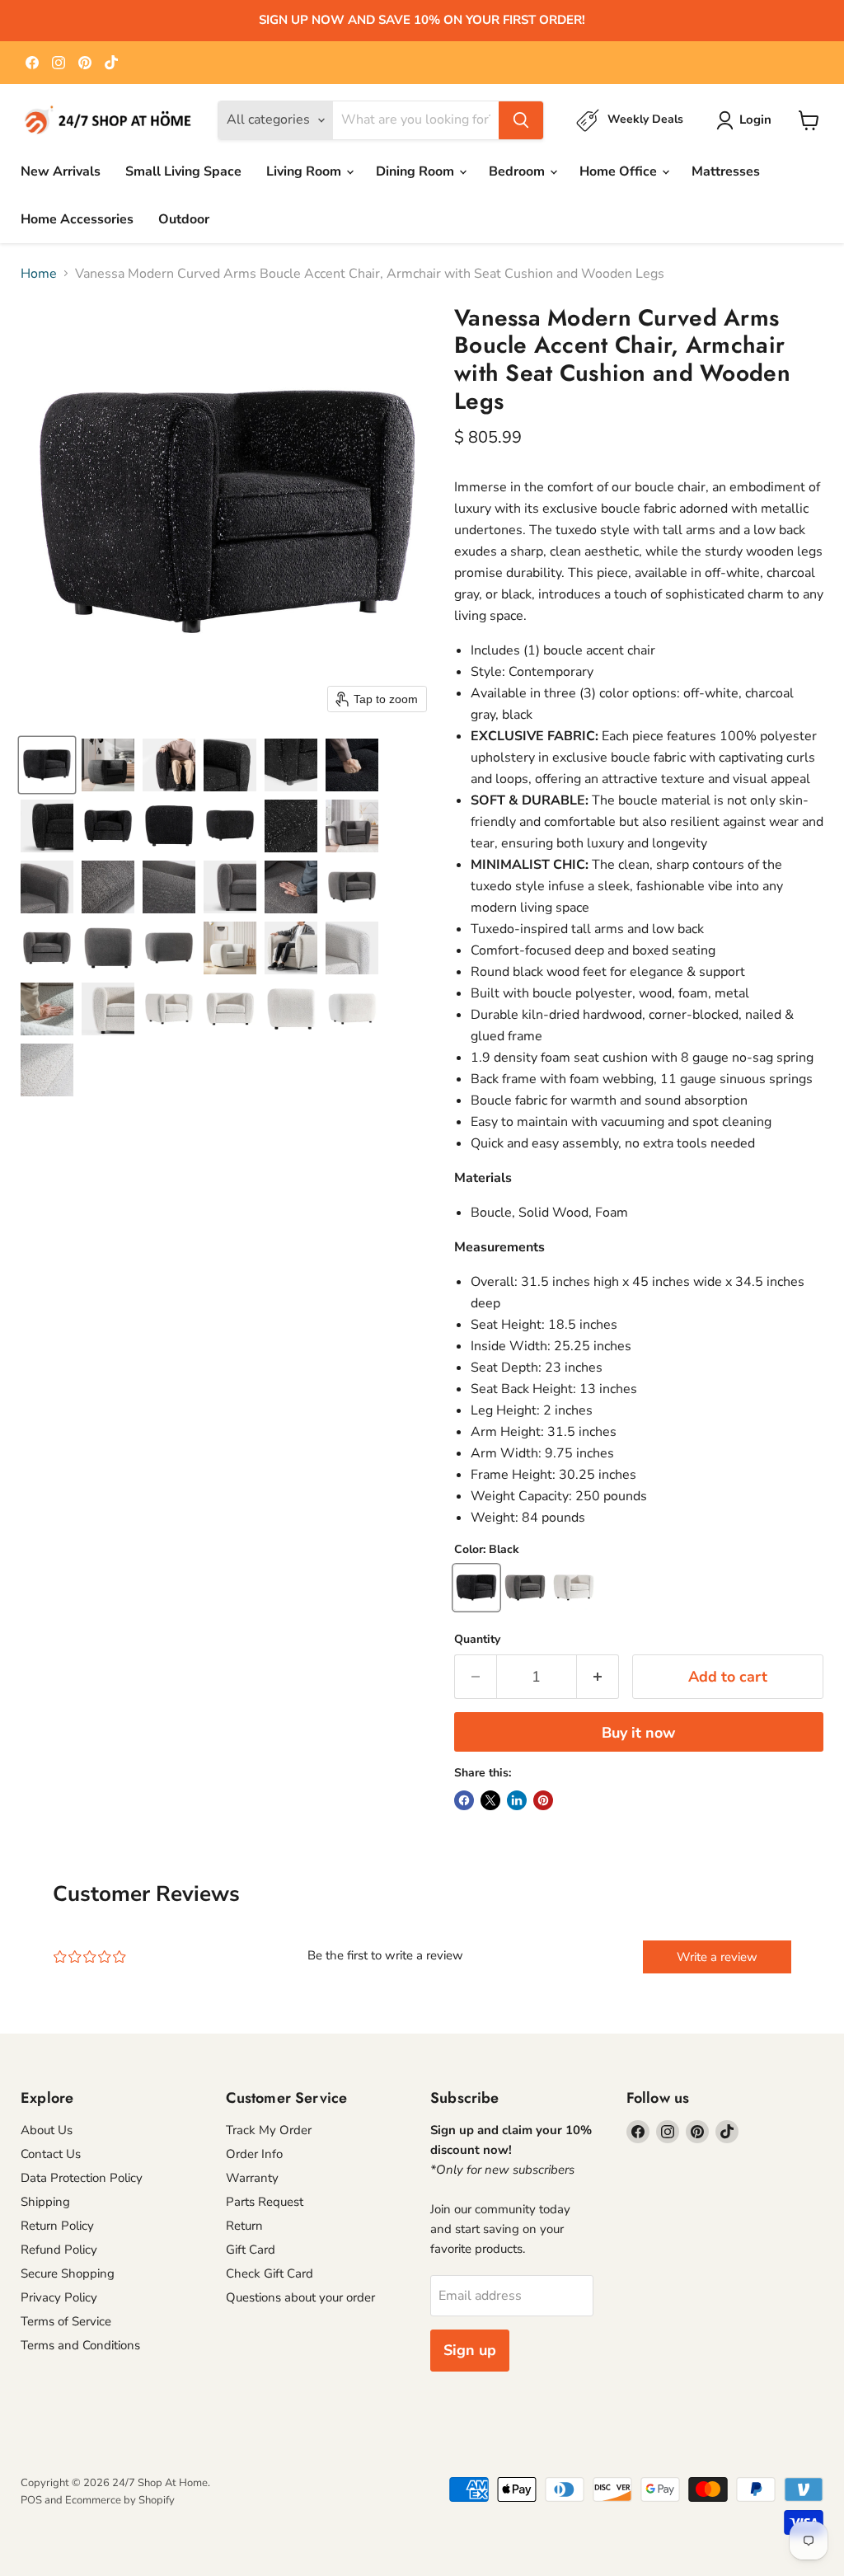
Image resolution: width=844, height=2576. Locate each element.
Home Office (620, 171)
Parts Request (265, 2202)
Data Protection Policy (82, 2178)
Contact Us (51, 2154)
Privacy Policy (59, 2297)
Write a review (717, 1957)
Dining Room (417, 171)
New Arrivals (61, 171)
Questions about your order (300, 2297)
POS (31, 2500)
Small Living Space (183, 171)
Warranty (252, 2178)
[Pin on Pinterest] (543, 1800)
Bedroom (518, 171)
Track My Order (269, 2130)
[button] (47, 765)
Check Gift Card (270, 2273)
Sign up (470, 2350)
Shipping (45, 2202)
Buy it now (638, 1733)
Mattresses (726, 171)
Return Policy (57, 2226)
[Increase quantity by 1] (598, 1677)
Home (39, 274)
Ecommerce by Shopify (120, 2500)
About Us (47, 2130)
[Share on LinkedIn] (517, 1800)
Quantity (477, 1640)
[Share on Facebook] (464, 1800)
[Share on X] (490, 1800)
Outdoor (184, 219)
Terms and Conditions (80, 2345)
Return (244, 2226)
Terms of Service (66, 2321)
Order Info (254, 2154)
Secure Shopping (68, 2273)
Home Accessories (77, 219)
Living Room (305, 171)
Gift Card (251, 2250)
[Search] (521, 120)
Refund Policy (59, 2250)
